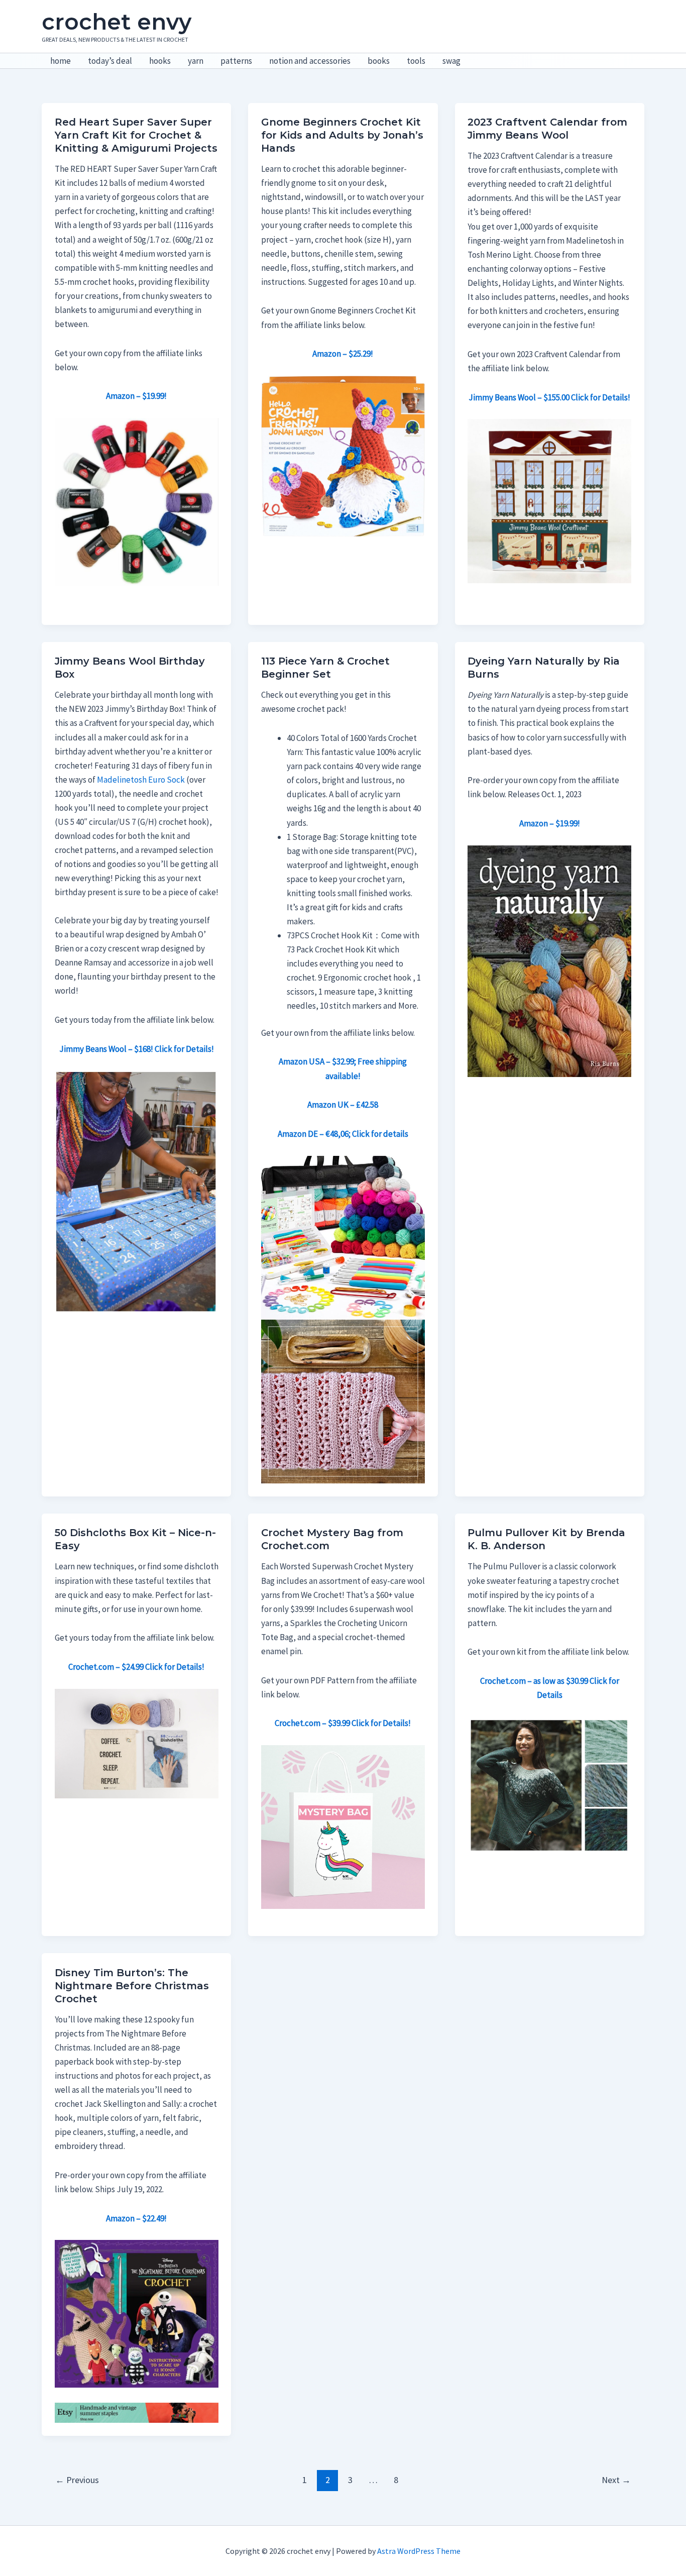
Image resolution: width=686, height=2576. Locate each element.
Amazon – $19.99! (550, 823)
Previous (77, 2480)
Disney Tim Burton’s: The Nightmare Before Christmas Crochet (132, 1986)
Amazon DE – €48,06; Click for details (343, 1134)
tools (416, 61)
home (61, 61)
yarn (196, 61)
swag (451, 61)
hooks (160, 61)
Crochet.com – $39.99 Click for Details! (343, 1723)
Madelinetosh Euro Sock (141, 780)
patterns (236, 61)
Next (616, 2480)
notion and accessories (310, 61)
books (379, 61)
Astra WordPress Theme (419, 2551)
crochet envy (117, 22)
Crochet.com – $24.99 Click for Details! (136, 1667)
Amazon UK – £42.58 (343, 1105)
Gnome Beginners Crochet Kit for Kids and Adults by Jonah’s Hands (342, 135)
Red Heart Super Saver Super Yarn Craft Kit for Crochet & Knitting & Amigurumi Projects (136, 135)
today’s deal (110, 61)
